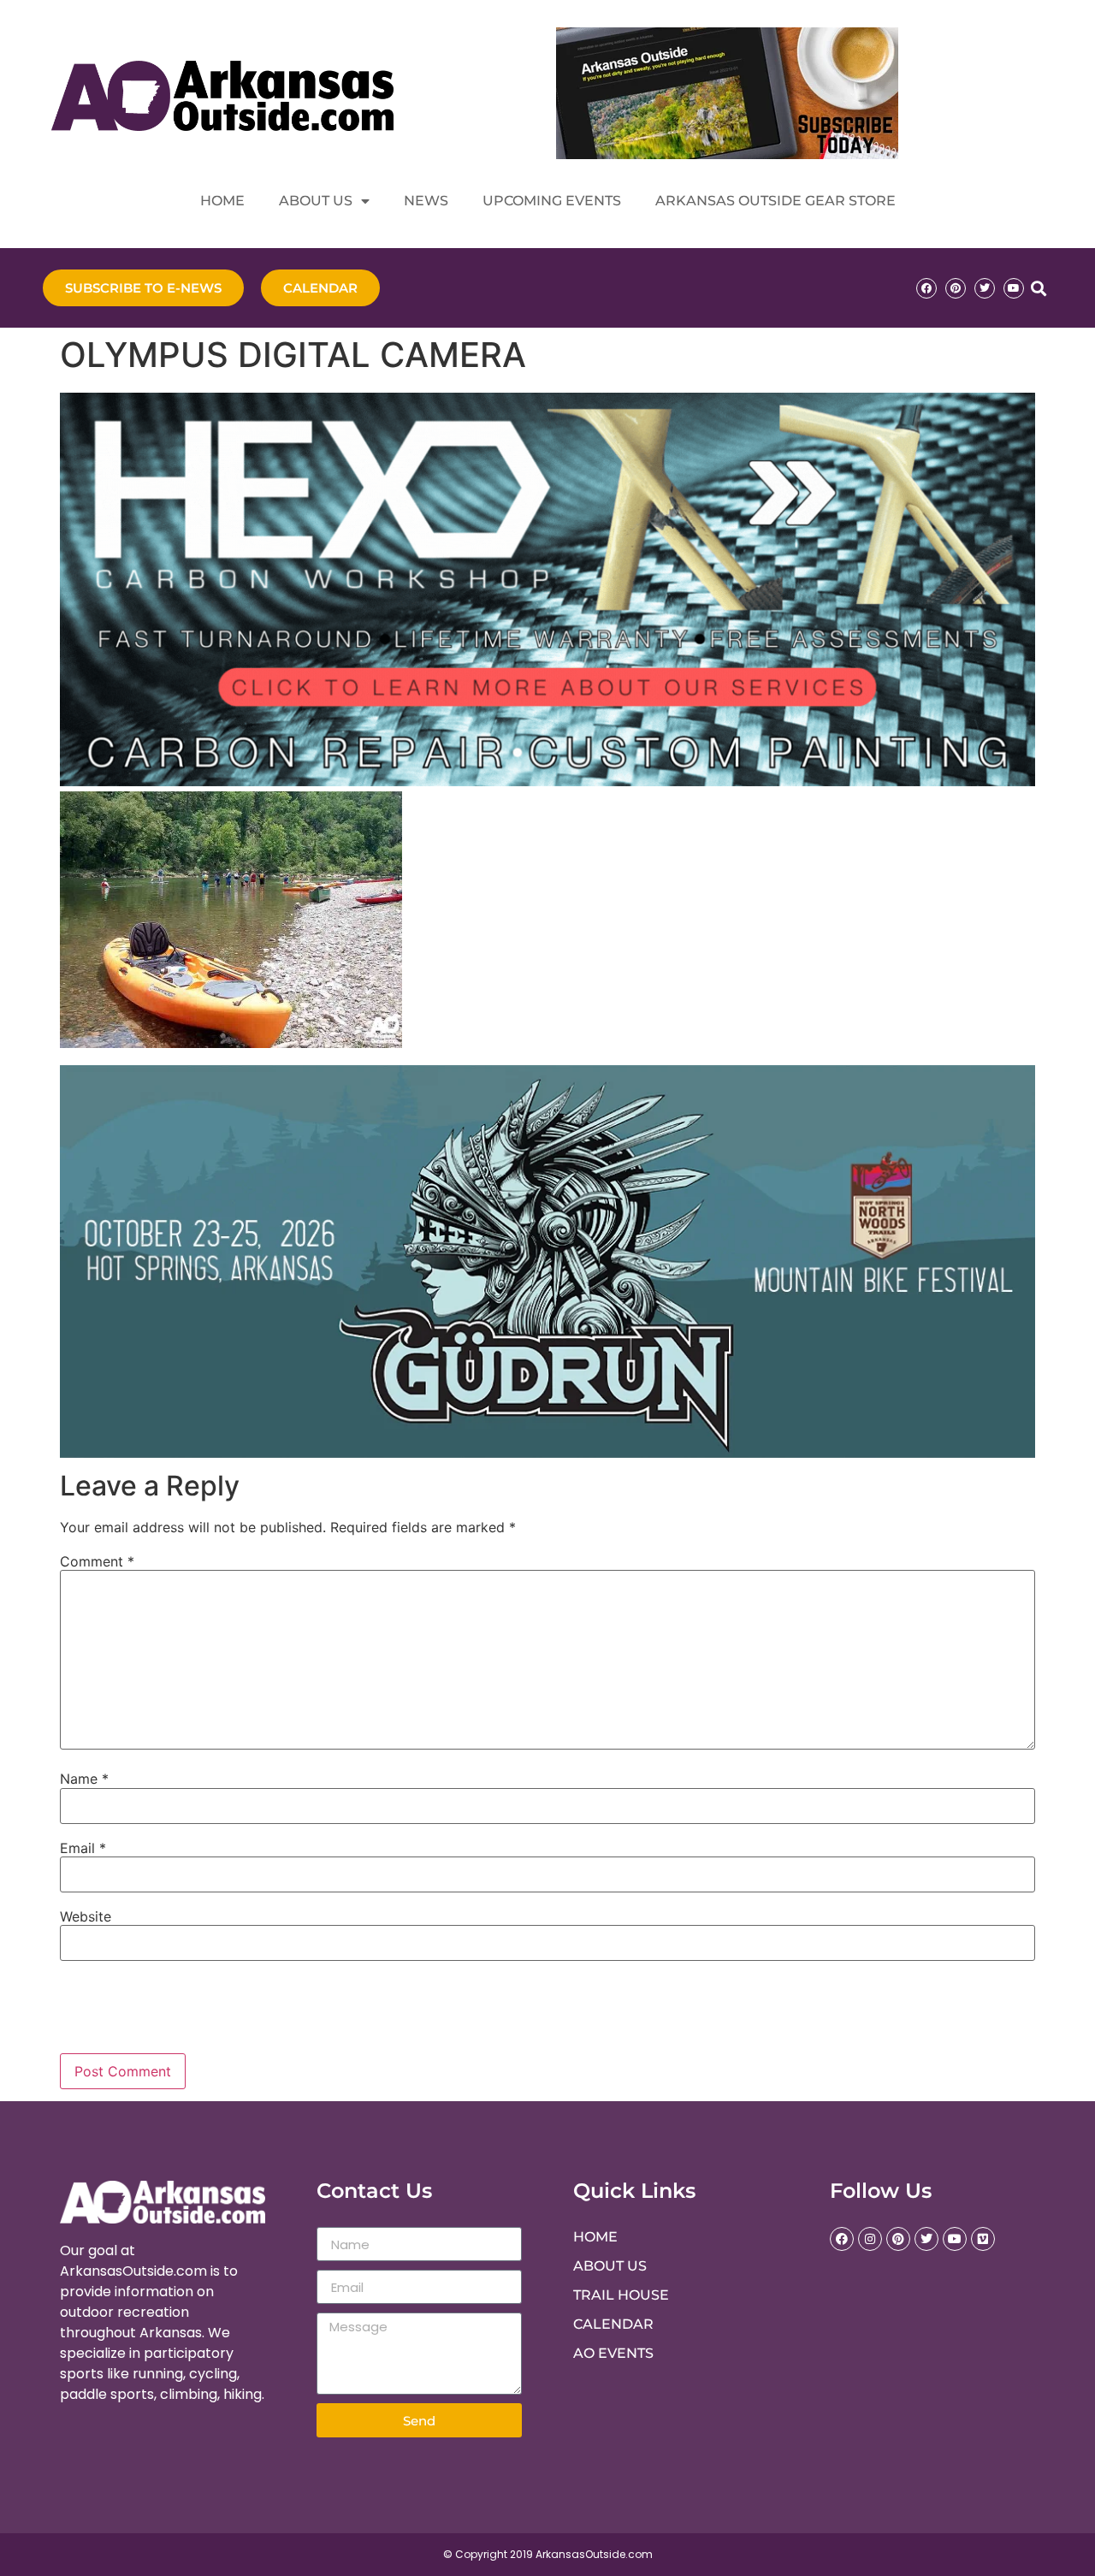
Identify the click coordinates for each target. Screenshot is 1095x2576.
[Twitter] (985, 288)
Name (84, 1779)
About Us (316, 201)
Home (222, 201)
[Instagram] (870, 2239)
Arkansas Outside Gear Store (775, 201)
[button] (1038, 288)
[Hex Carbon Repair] (547, 781)
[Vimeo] (983, 2239)
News (426, 201)
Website (86, 1916)
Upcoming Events (552, 201)
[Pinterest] (956, 288)
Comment (97, 1561)
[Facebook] (926, 288)
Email (83, 1848)
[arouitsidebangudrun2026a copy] (547, 1453)
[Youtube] (1014, 288)
